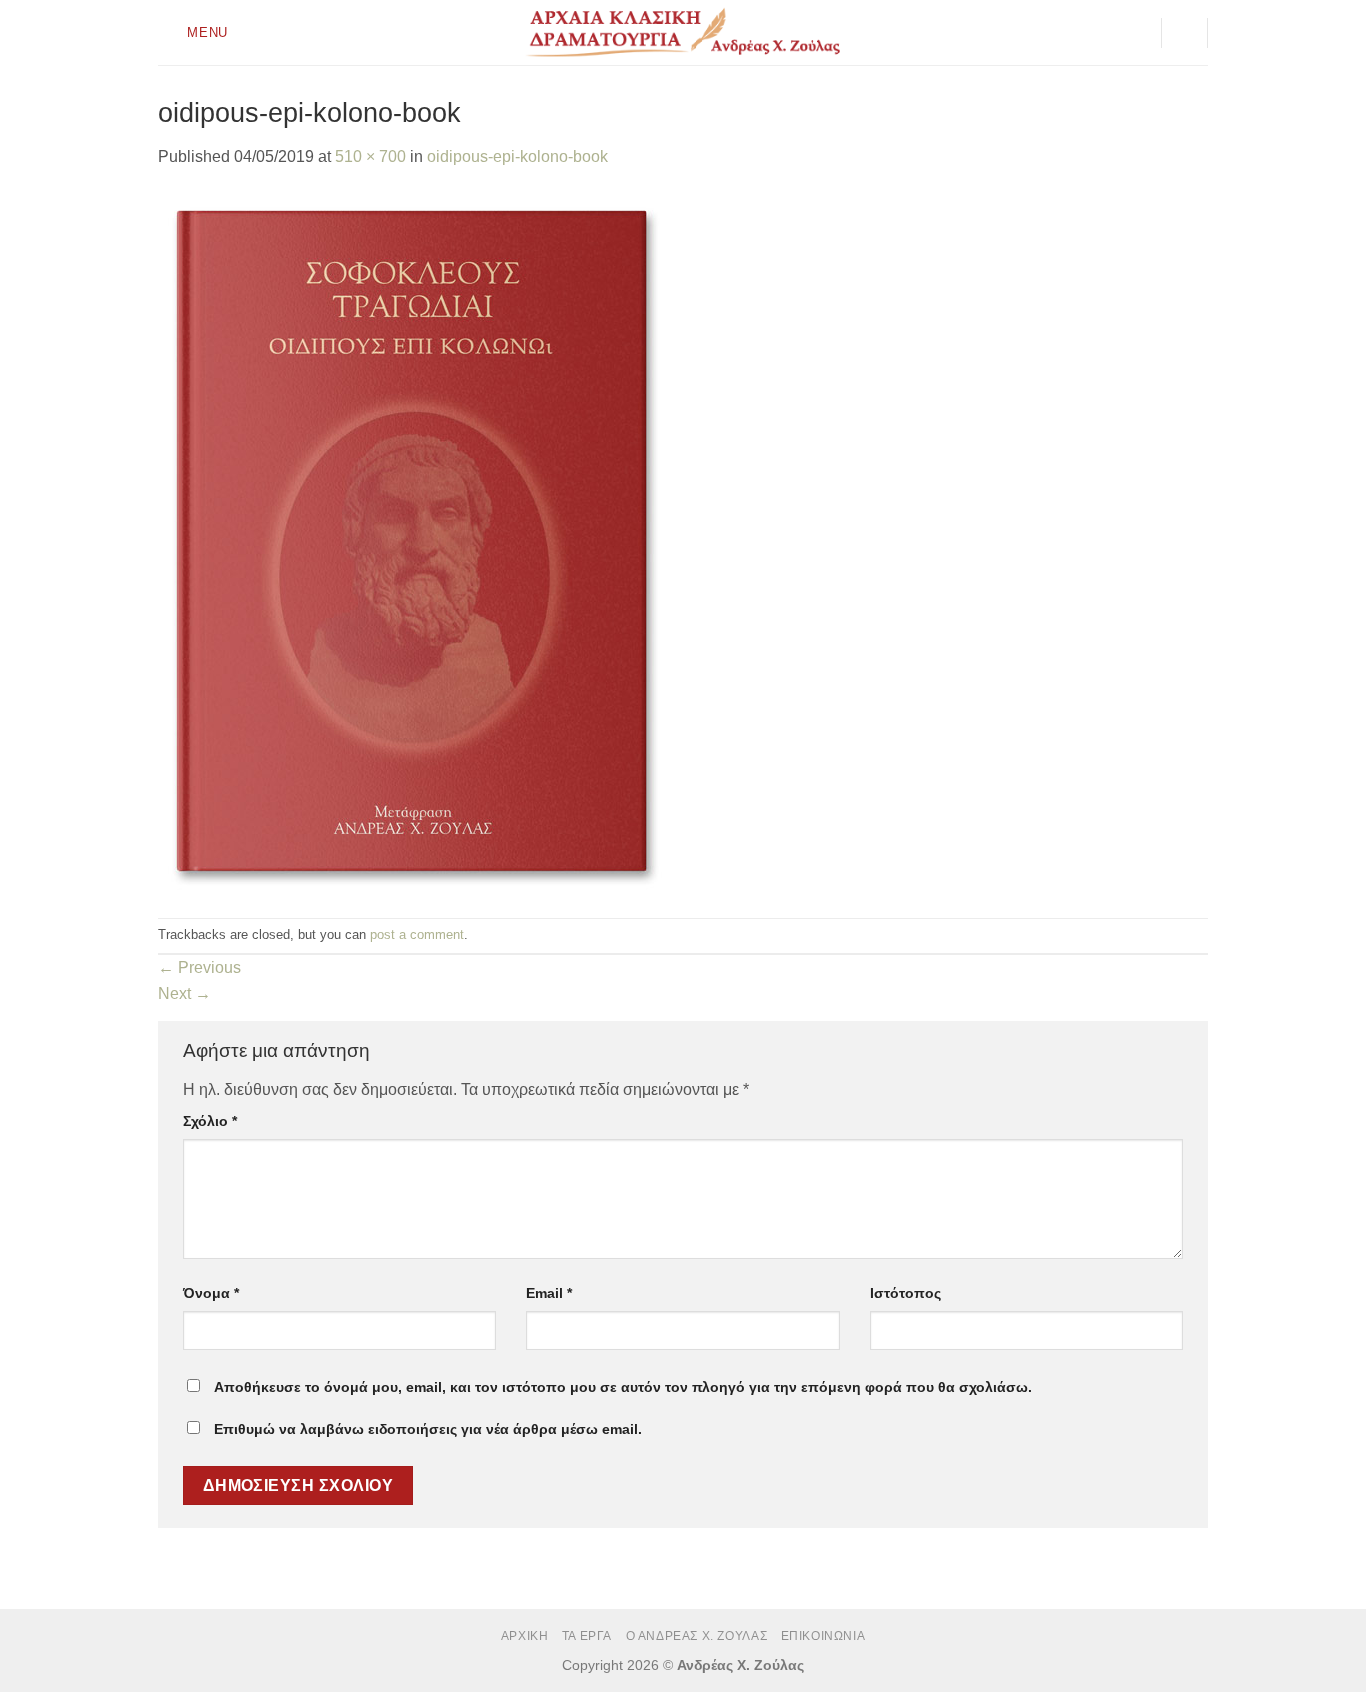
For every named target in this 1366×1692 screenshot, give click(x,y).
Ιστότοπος (905, 1293)
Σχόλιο (210, 1121)
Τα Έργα (587, 1636)
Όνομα (211, 1293)
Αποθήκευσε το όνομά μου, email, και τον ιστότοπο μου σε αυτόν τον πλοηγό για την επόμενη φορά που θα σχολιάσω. (623, 1387)
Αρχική (525, 1636)
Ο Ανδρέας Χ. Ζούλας (697, 1636)
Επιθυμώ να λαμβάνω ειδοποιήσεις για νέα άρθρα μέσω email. (428, 1429)
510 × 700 (370, 156)
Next (184, 993)
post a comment (417, 934)
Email (549, 1293)
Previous (199, 967)
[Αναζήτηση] (1185, 32)
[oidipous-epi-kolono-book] (413, 542)
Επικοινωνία (823, 1636)
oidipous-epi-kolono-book (517, 156)
